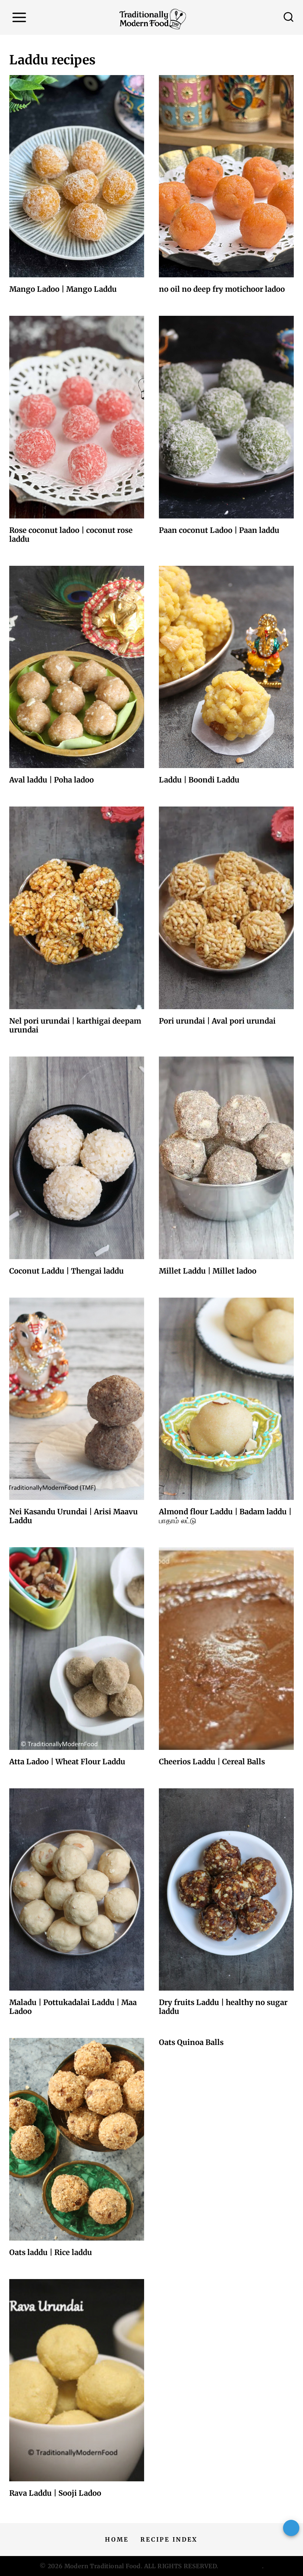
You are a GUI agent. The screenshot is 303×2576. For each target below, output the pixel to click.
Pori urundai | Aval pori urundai (217, 1021)
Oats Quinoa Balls (191, 2042)
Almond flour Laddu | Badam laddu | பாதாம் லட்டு (225, 1516)
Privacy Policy (241, 2566)
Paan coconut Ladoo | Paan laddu (219, 530)
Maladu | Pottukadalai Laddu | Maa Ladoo (73, 2007)
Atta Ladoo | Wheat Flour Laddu (67, 1762)
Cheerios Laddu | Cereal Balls (212, 1762)
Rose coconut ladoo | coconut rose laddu (71, 535)
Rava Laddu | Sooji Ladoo (55, 2493)
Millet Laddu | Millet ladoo (208, 1271)
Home (117, 2539)
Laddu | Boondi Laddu (199, 780)
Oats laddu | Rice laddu (51, 2252)
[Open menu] (19, 18)
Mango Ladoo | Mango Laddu (63, 289)
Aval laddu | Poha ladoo (52, 780)
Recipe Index (169, 2539)
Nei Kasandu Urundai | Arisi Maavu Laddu (74, 1516)
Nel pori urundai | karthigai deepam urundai (75, 1025)
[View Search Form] (289, 17)
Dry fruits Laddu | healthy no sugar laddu (223, 2007)
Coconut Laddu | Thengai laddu (67, 1271)
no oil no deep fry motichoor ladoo (222, 289)
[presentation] (77, 176)
